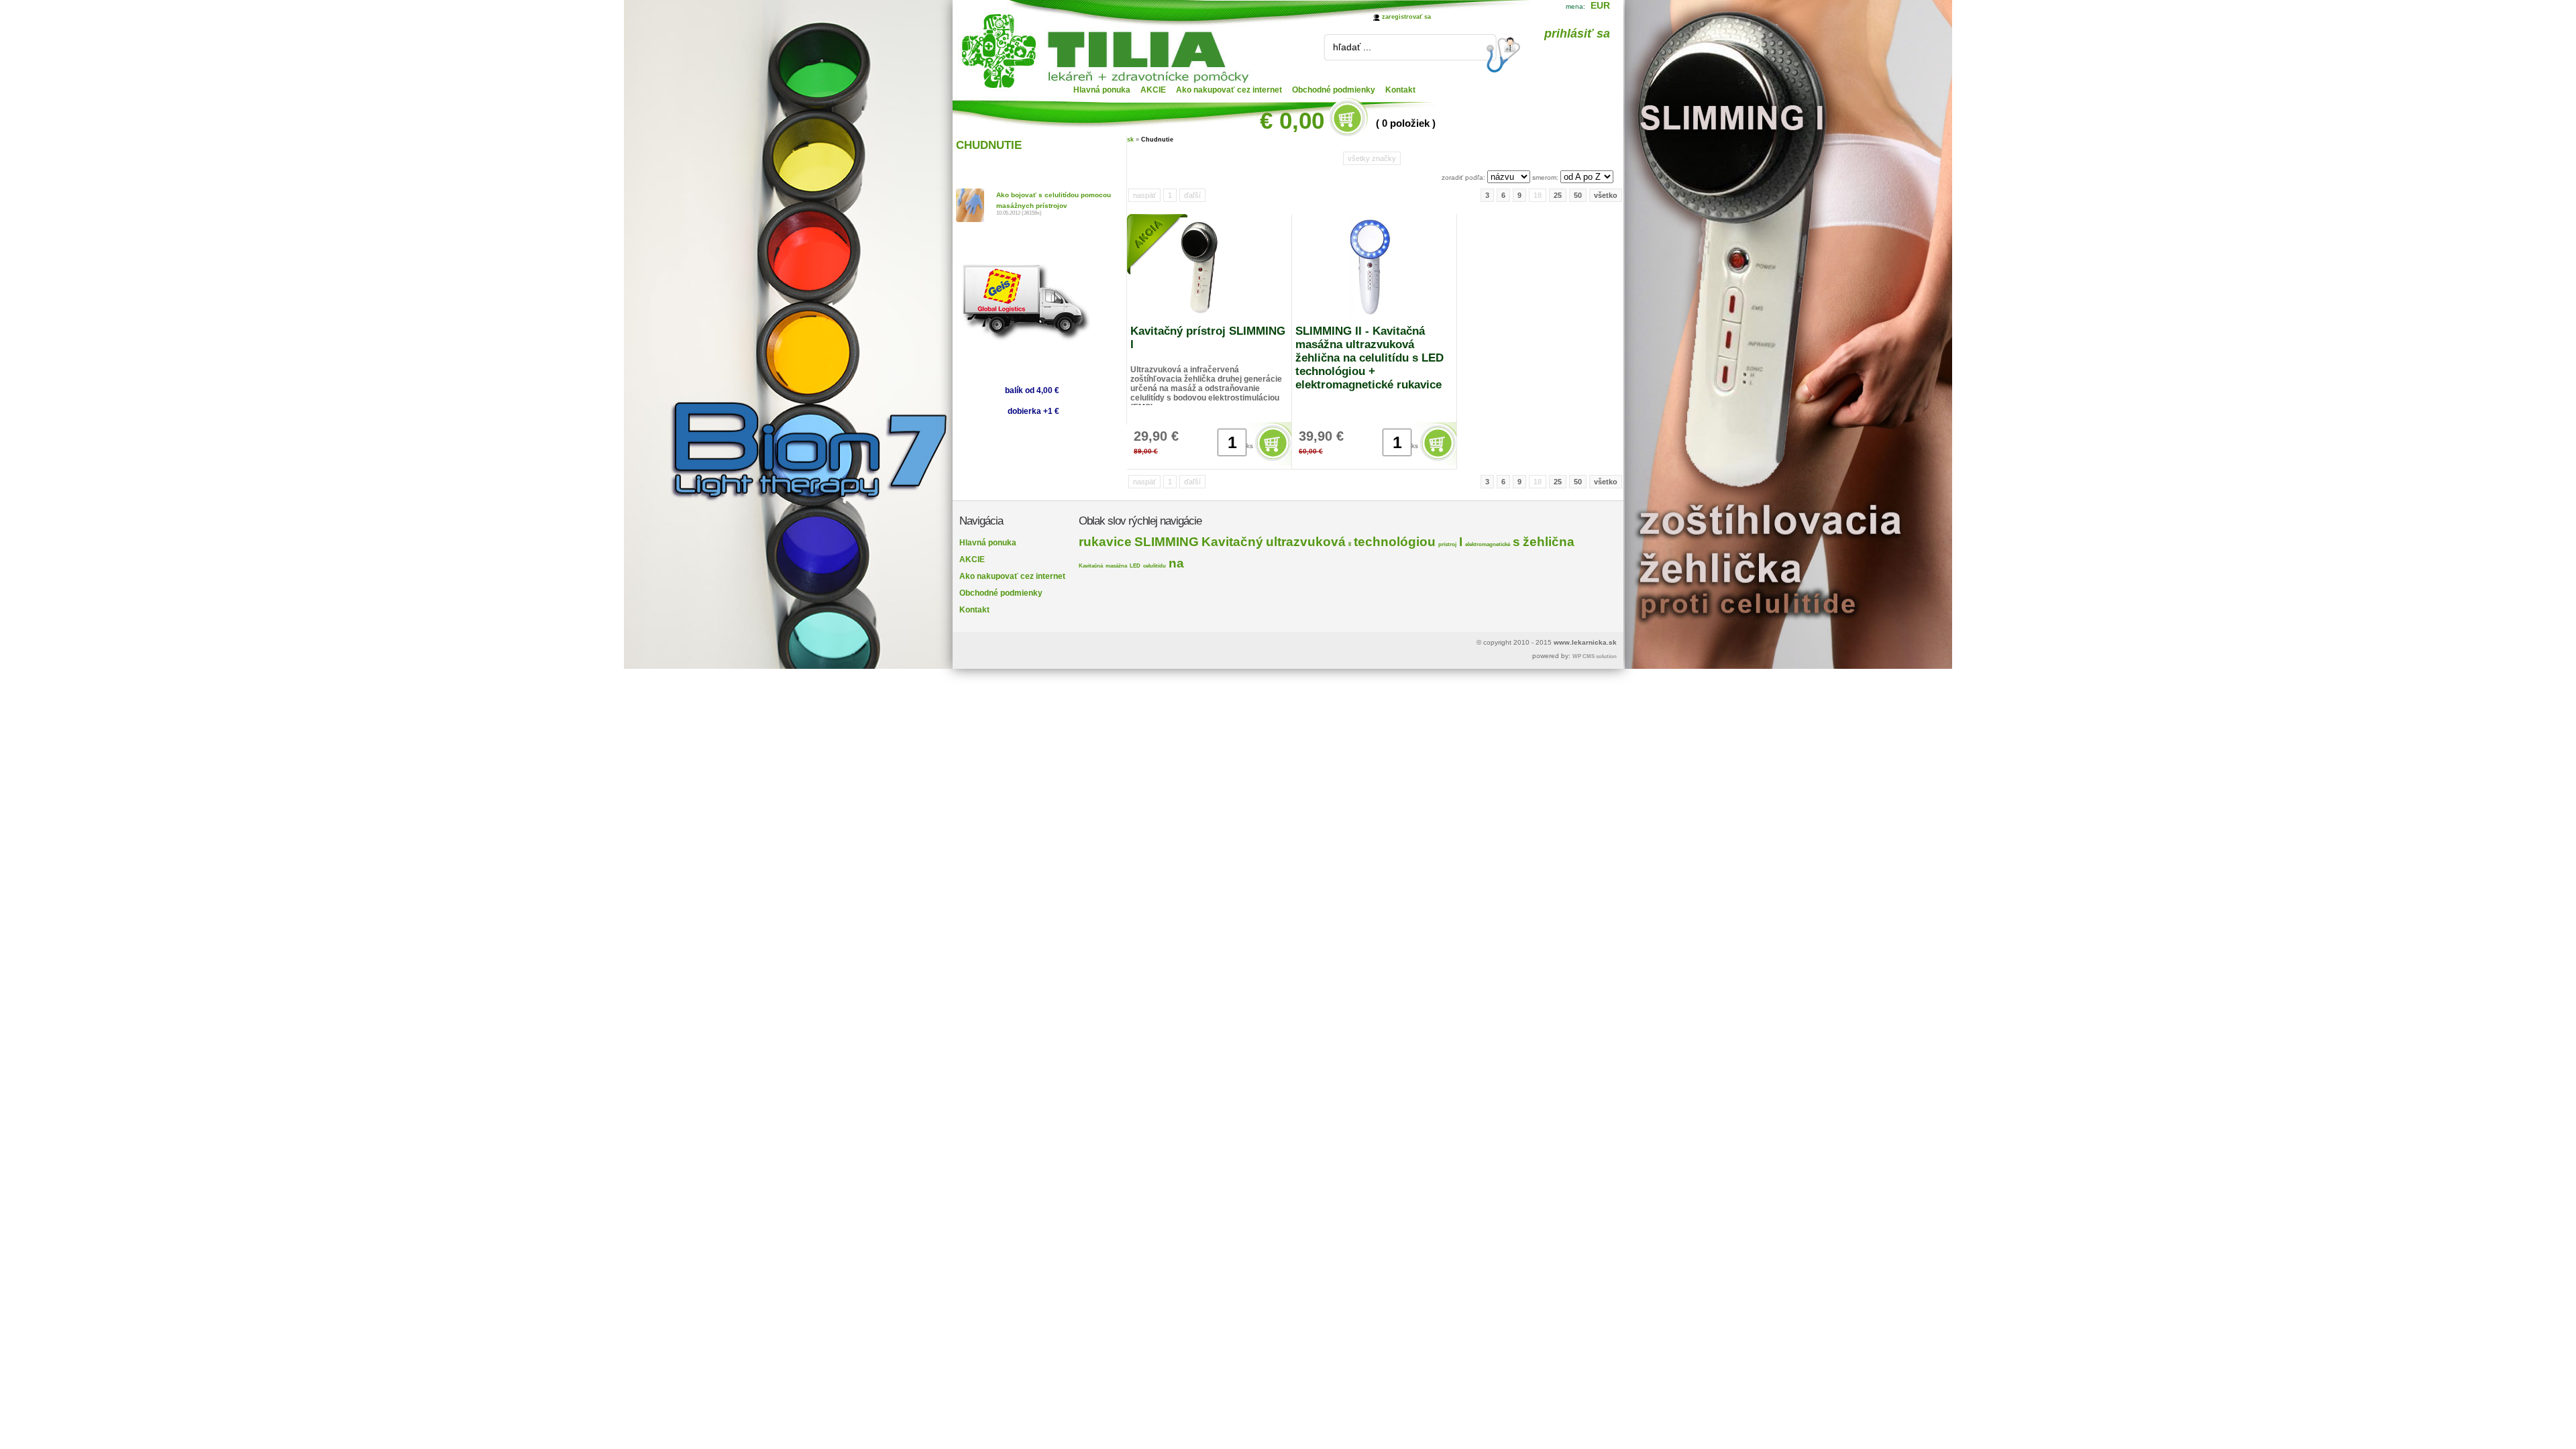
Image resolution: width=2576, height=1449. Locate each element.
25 (1558, 195)
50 (1578, 195)
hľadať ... (1352, 47)
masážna (1116, 566)
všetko (1606, 195)
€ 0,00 (1292, 120)
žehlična (1549, 542)
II (1350, 544)
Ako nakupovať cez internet (1229, 90)
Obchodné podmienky (1334, 90)
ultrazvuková (1306, 542)
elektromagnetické (1488, 544)
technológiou (1395, 542)
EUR (1600, 5)
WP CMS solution (1595, 656)
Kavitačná (1091, 566)
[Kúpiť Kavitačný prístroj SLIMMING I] (1274, 461)
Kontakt (1400, 90)
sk (1130, 140)
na (1176, 563)
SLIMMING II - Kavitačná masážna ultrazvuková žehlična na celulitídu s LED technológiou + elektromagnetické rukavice (1370, 358)
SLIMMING (1167, 542)
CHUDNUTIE (989, 145)
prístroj (1447, 544)
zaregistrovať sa (1406, 17)
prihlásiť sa (1577, 34)
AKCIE (1153, 90)
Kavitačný (1232, 542)
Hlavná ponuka (1102, 90)
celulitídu (1155, 566)
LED (1135, 566)
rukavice (1105, 542)
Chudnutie (1157, 140)
